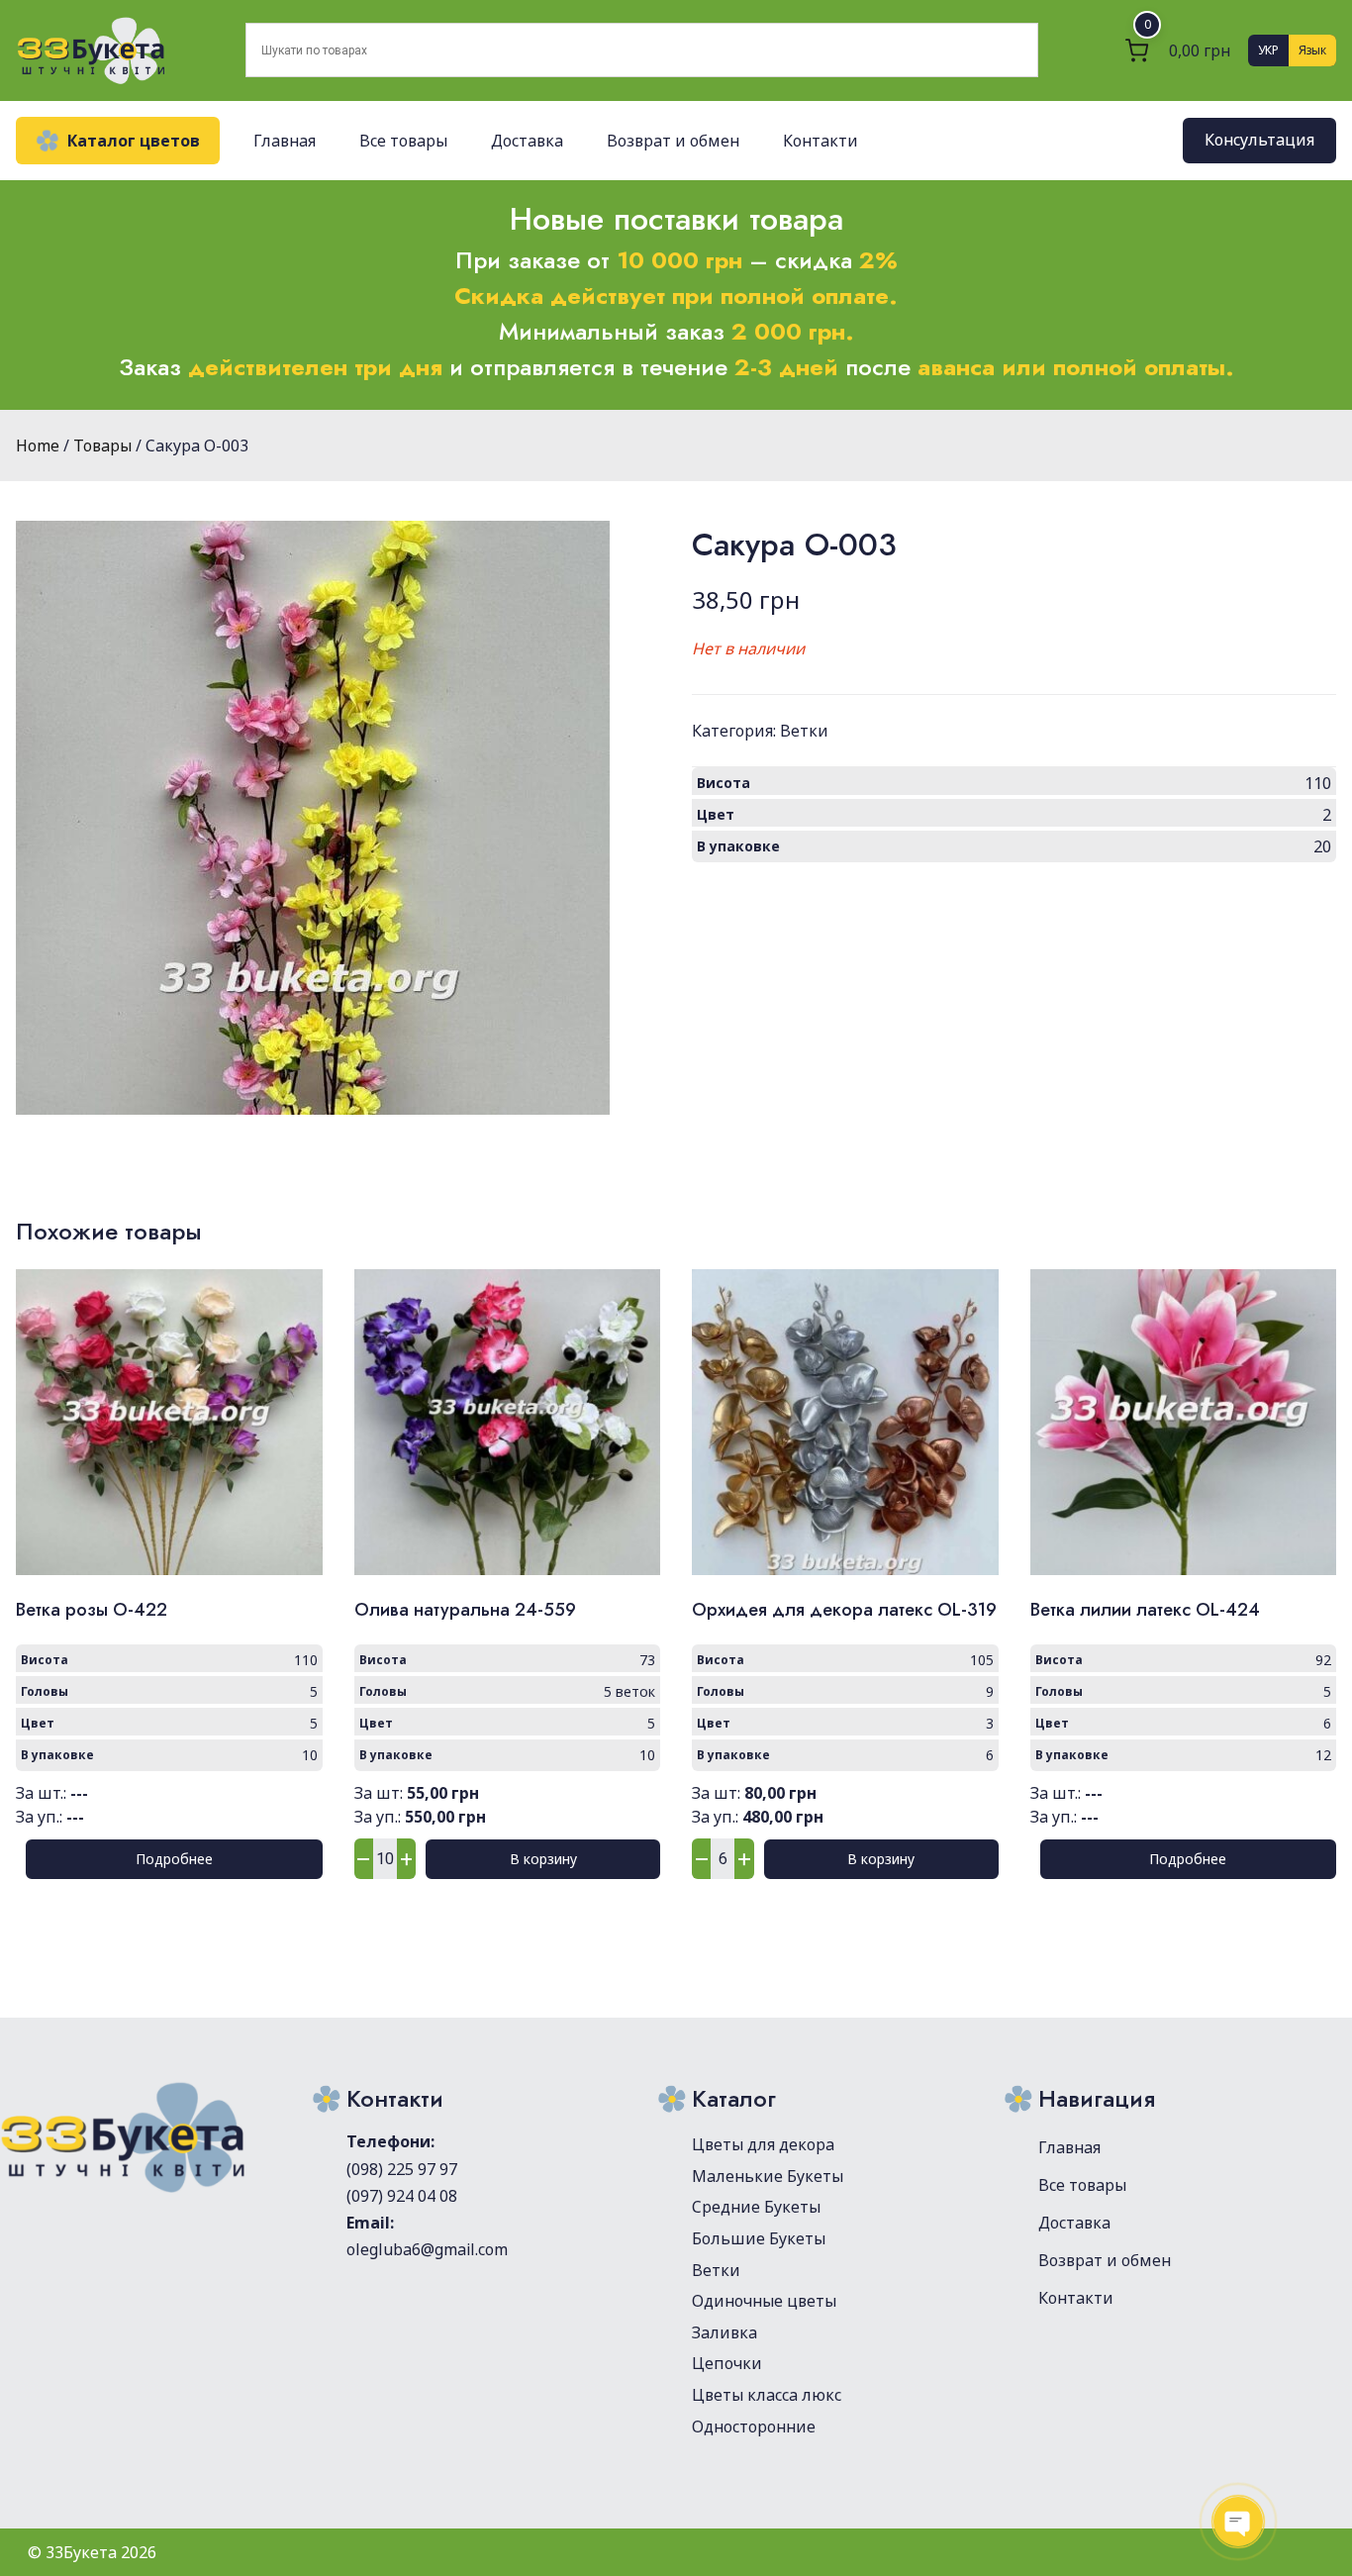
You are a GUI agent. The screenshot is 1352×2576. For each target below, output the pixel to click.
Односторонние (754, 2427)
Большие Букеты (759, 2238)
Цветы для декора (763, 2144)
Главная (285, 141)
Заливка (724, 2332)
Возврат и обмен (673, 141)
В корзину (543, 1859)
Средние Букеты (756, 2207)
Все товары (403, 141)
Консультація (1259, 141)
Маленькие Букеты (768, 2176)
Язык (1312, 50)
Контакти (821, 141)
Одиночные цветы (764, 2301)
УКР (1268, 50)
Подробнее (174, 1859)
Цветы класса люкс (767, 2395)
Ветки (804, 731)
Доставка (527, 141)
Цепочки (727, 2363)
